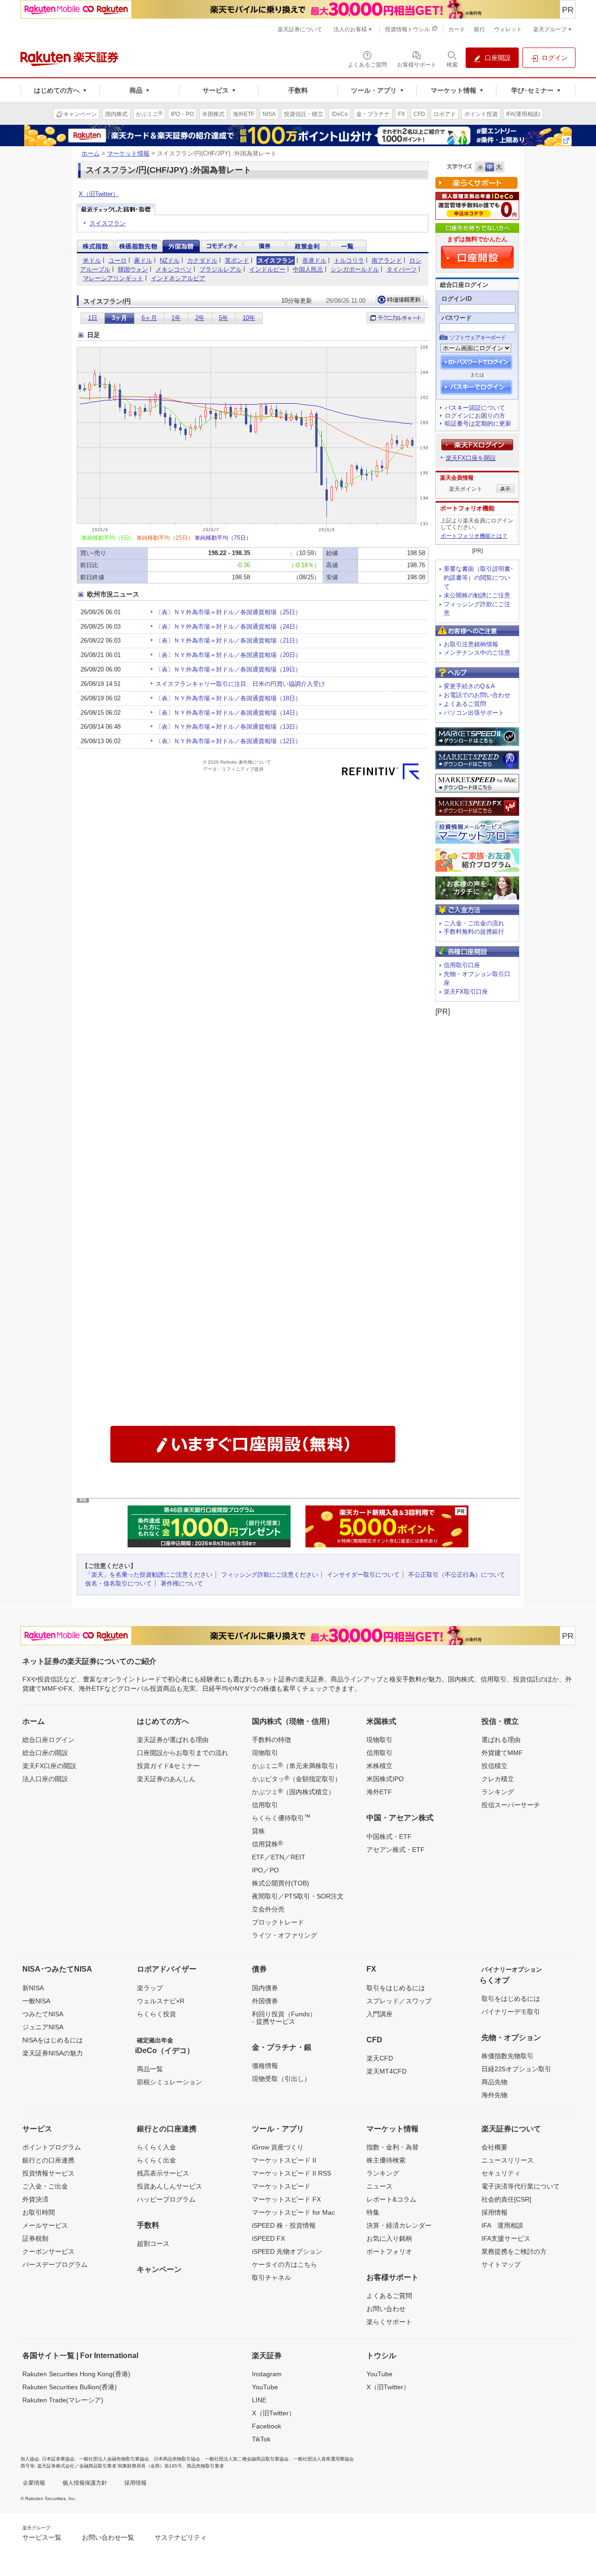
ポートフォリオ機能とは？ (474, 536)
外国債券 (265, 2001)
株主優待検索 (386, 2160)
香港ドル (314, 261)
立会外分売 (268, 1909)
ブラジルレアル (220, 269)
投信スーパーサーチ (511, 1805)
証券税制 (35, 2238)
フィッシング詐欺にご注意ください (270, 1575)
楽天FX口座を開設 (471, 458)
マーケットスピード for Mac (293, 2212)
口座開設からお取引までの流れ (183, 1753)
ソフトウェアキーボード (477, 338)
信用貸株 (267, 1844)
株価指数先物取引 (508, 2056)
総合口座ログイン (48, 1740)
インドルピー (267, 269)
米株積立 (379, 1766)
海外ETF (379, 1792)
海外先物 (494, 2095)
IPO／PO (265, 1870)
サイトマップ (501, 2264)
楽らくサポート (389, 2322)
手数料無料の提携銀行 (474, 932)
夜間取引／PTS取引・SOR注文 (298, 1896)
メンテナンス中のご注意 (477, 653)
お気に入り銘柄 (389, 2238)
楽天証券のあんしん (166, 1779)
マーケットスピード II (284, 2160)
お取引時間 (39, 2212)
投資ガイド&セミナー (168, 1766)
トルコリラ (349, 261)
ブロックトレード (278, 1922)
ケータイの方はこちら (284, 2264)
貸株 (258, 1831)
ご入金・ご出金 (45, 2186)
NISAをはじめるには (53, 2040)
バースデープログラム (55, 2264)
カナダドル (202, 261)
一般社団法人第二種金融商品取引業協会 (247, 2459)
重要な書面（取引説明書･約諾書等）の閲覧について (479, 578)
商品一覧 (150, 2069)
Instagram (267, 2374)
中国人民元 (308, 269)
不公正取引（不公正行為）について (457, 1575)
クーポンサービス (48, 2251)
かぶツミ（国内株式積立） (293, 1791)
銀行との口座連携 (48, 2160)
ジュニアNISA (43, 2027)
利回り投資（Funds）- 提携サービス (284, 2018)
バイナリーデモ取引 (511, 2012)
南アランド (387, 261)
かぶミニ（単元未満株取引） (297, 1765)
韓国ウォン (133, 269)
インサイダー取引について (363, 1575)
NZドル (170, 261)
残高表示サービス (163, 2173)
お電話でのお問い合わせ (477, 695)
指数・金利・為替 (393, 2147)
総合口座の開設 (45, 1753)
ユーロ (118, 261)
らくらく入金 (156, 2147)
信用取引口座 (462, 965)
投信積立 (494, 1766)
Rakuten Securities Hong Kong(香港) (76, 2374)
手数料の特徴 (271, 1740)
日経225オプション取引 (516, 2069)
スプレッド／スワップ (399, 2001)
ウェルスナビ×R (161, 2001)
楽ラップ (150, 1988)
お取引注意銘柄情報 (471, 644)
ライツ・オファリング (284, 1935)
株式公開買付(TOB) (281, 1883)
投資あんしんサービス (169, 2186)
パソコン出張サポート (474, 713)
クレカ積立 (498, 1779)
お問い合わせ (386, 2309)
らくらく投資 (156, 2014)
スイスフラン (108, 223)
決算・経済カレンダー (399, 2225)
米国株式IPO (385, 1779)
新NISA (33, 1988)
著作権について (182, 1583)
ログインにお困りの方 (475, 416)
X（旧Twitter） (99, 194)
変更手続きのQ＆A (469, 686)
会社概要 (494, 2147)
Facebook (267, 2426)
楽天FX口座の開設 (49, 1766)
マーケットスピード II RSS (291, 2173)
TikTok (261, 2439)
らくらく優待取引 (281, 1817)
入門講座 (379, 2014)
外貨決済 (35, 2199)
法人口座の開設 (45, 1779)
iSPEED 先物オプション (287, 2251)
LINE (259, 2400)
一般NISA (36, 2001)
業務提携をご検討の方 (514, 2251)
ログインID (457, 299)
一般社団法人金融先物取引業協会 (114, 2459)
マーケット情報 (128, 153)
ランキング (498, 1792)
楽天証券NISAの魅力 (53, 2053)
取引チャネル (271, 2278)
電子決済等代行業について (521, 2186)
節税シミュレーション (169, 2082)
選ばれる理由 (501, 1740)
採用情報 (494, 2212)
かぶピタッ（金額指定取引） (297, 1778)
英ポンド (237, 261)
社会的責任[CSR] (506, 2199)
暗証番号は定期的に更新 (478, 424)
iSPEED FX (268, 2238)
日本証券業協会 (58, 2459)
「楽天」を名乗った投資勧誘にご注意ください (149, 1575)
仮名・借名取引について (119, 1583)
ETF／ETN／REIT (279, 1857)
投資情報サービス (48, 2173)
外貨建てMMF (502, 1753)
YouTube (265, 2387)
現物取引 (265, 1753)
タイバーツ (402, 269)
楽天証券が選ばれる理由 (173, 1740)
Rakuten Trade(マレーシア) (63, 2400)
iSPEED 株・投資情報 (284, 2225)
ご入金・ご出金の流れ (474, 923)
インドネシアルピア (178, 278)
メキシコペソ (174, 269)
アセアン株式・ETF (396, 1850)
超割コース (153, 2244)
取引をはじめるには (396, 1988)
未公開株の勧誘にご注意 (477, 595)
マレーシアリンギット (113, 278)
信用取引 (265, 1805)
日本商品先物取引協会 (177, 2459)
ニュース (379, 2186)
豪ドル (143, 261)
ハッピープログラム (166, 2199)
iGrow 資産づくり (278, 2147)
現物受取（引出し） (281, 2079)
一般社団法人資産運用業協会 (324, 2459)
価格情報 (265, 2066)
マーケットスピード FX (286, 2199)
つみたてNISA (43, 2014)
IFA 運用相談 (502, 2225)
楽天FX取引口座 (466, 992)
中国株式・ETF (389, 1837)
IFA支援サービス (506, 2238)
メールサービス (45, 2225)
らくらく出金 (156, 2160)
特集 (373, 2212)
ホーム (91, 153)
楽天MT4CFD (386, 2071)
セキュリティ (501, 2173)
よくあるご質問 (465, 704)
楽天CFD (380, 2058)
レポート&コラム (391, 2199)
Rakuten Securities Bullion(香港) (70, 2387)
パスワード (457, 318)
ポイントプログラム (52, 2147)
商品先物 (494, 2082)
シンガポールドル (355, 269)
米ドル (92, 261)
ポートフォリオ (389, 2251)
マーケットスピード (281, 2186)
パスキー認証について (475, 408)
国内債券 (265, 1988)
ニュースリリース (508, 2160)
